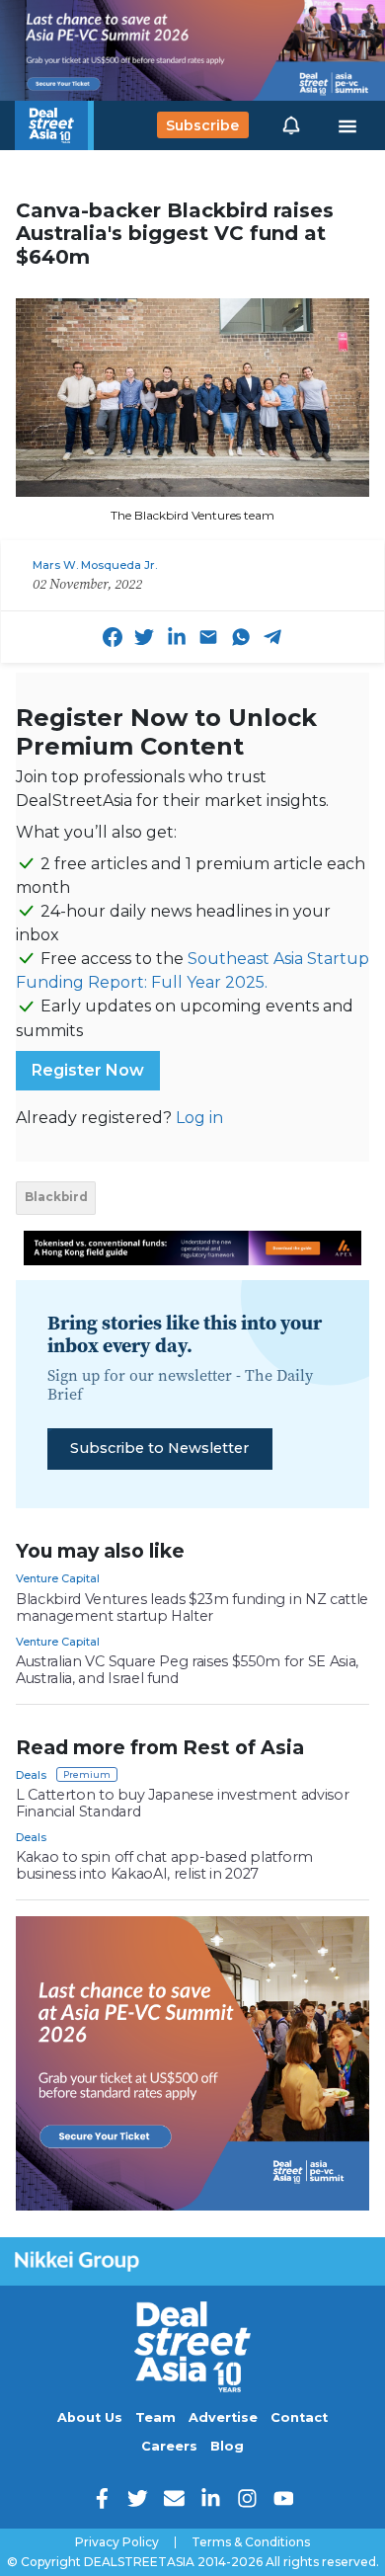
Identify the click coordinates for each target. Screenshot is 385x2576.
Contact (299, 2417)
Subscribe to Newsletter (159, 1448)
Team (155, 2417)
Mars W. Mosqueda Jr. (95, 565)
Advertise (223, 2417)
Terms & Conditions (251, 2542)
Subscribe (202, 125)
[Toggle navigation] (347, 125)
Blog (227, 2446)
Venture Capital (58, 1578)
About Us (90, 2417)
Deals (31, 1775)
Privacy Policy (117, 2542)
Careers (169, 2446)
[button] (291, 125)
